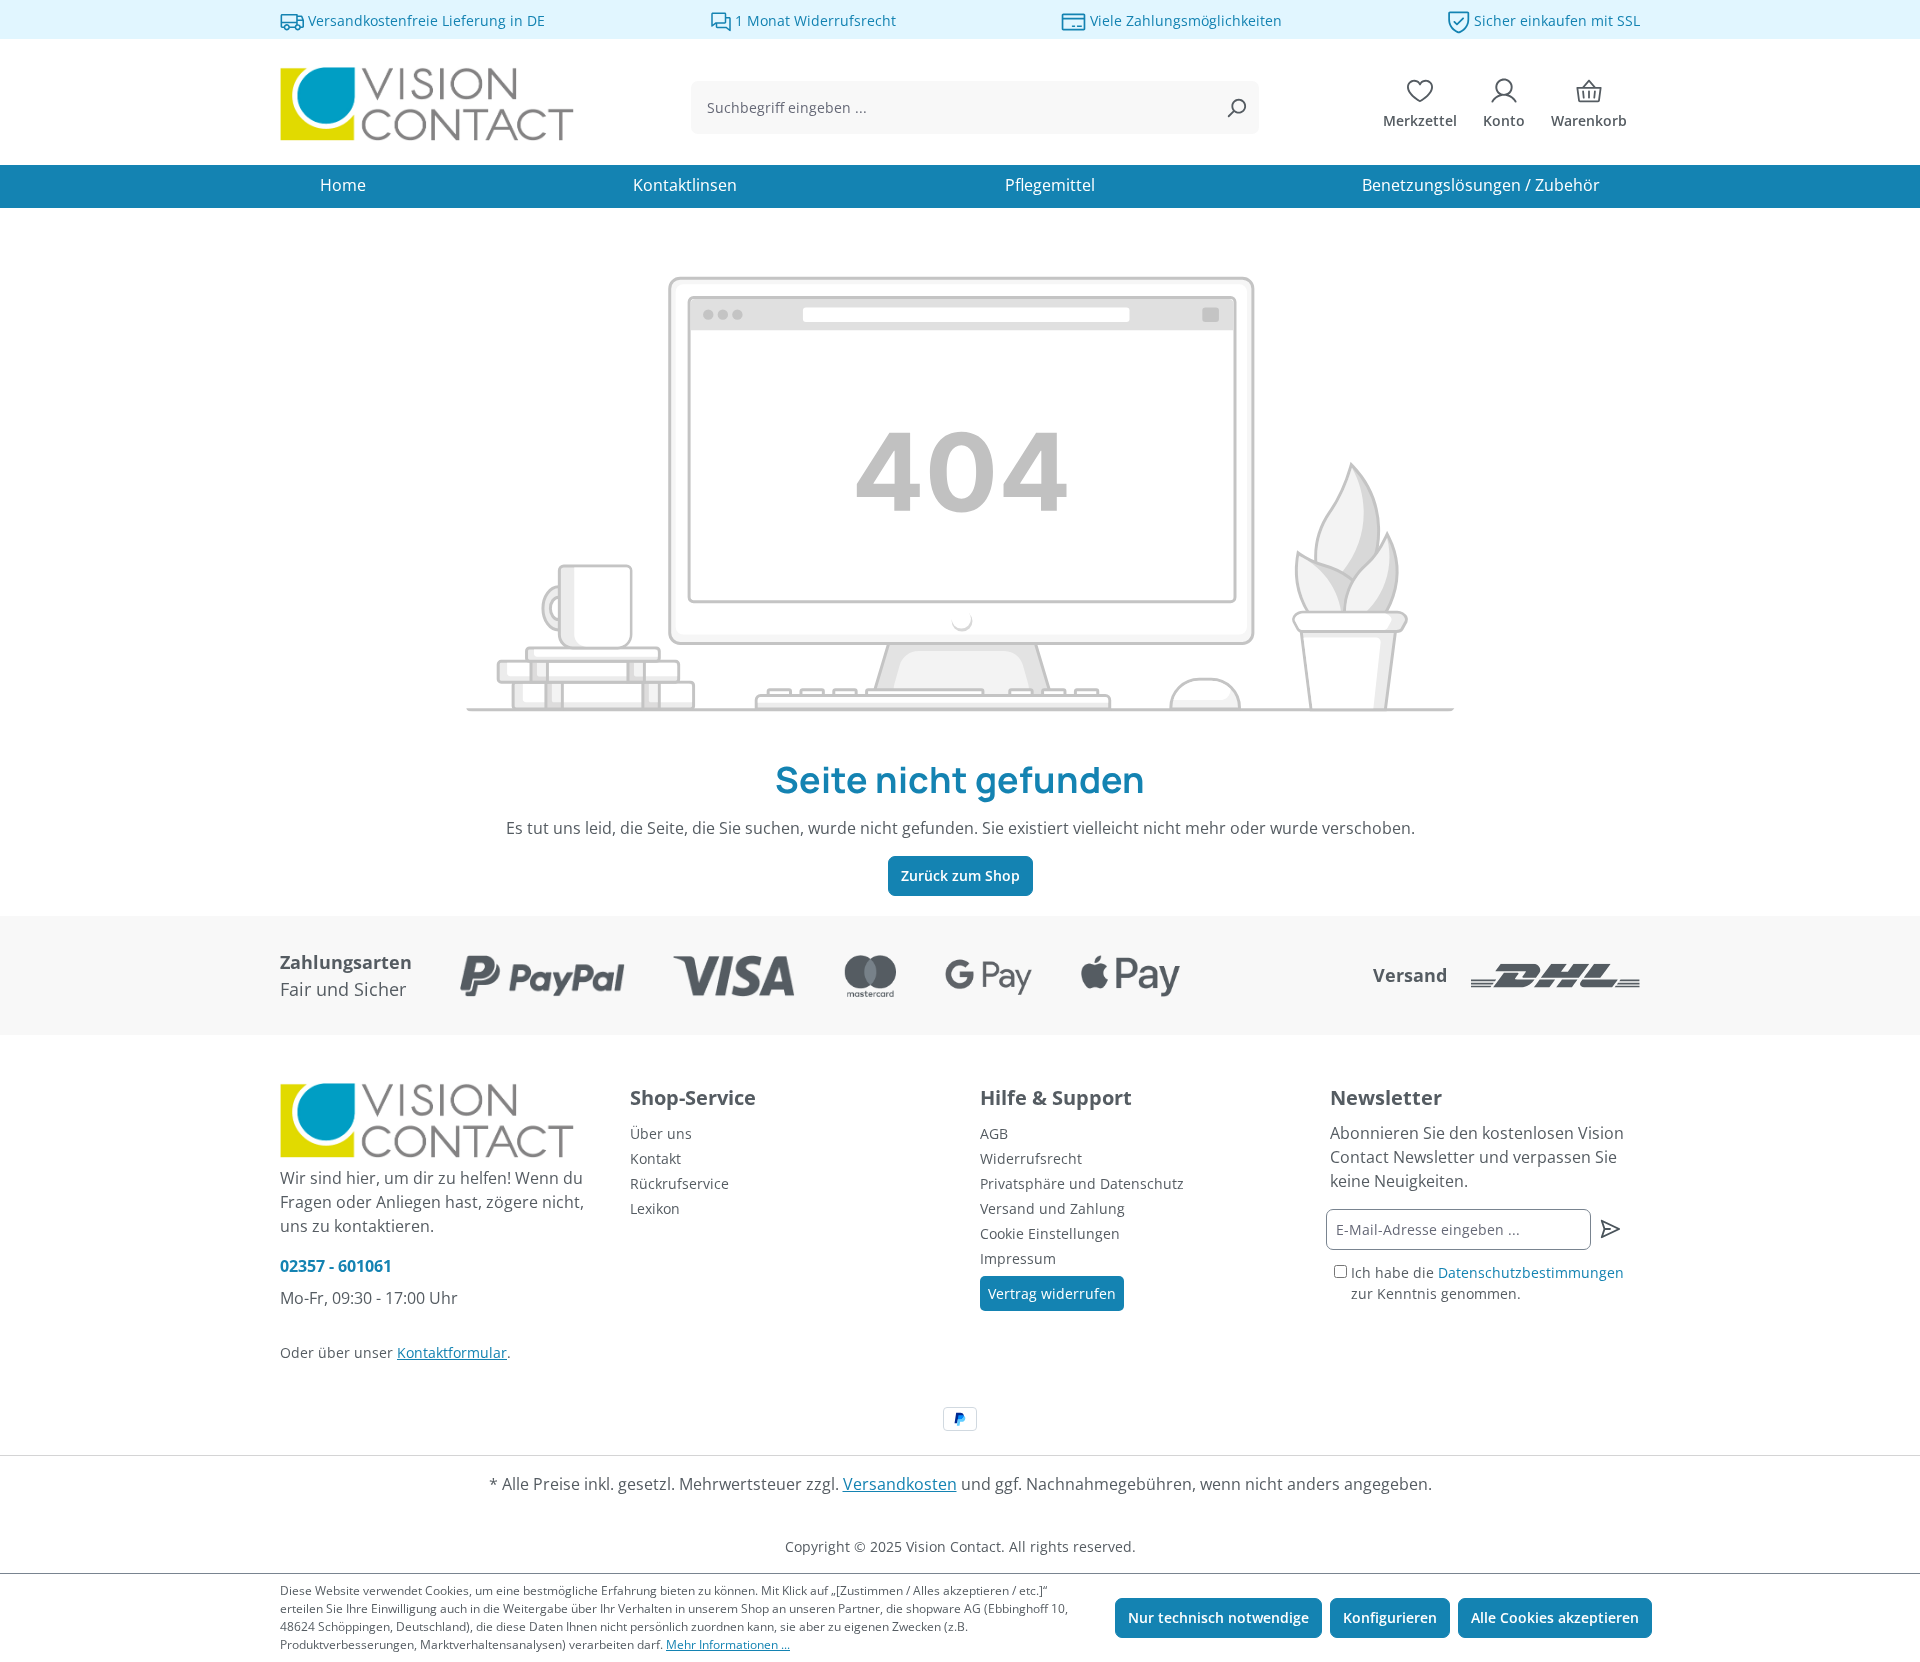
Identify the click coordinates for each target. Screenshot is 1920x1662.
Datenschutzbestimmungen (1531, 1272)
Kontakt (655, 1158)
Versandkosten (900, 1484)
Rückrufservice (679, 1183)
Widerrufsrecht (1031, 1158)
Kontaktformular (452, 1352)
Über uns (661, 1133)
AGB (994, 1133)
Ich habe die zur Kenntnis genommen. (1487, 1283)
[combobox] (952, 107)
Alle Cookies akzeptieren (1555, 1617)
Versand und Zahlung (1052, 1208)
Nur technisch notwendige (1218, 1617)
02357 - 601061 (336, 1266)
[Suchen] (1236, 107)
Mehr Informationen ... (728, 1644)
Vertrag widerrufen (1052, 1293)
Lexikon (655, 1208)
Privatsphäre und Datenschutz (1082, 1183)
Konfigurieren (1390, 1617)
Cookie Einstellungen (1050, 1233)
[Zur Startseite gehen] (430, 104)
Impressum (1018, 1258)
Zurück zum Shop (960, 875)
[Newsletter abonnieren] (1609, 1229)
